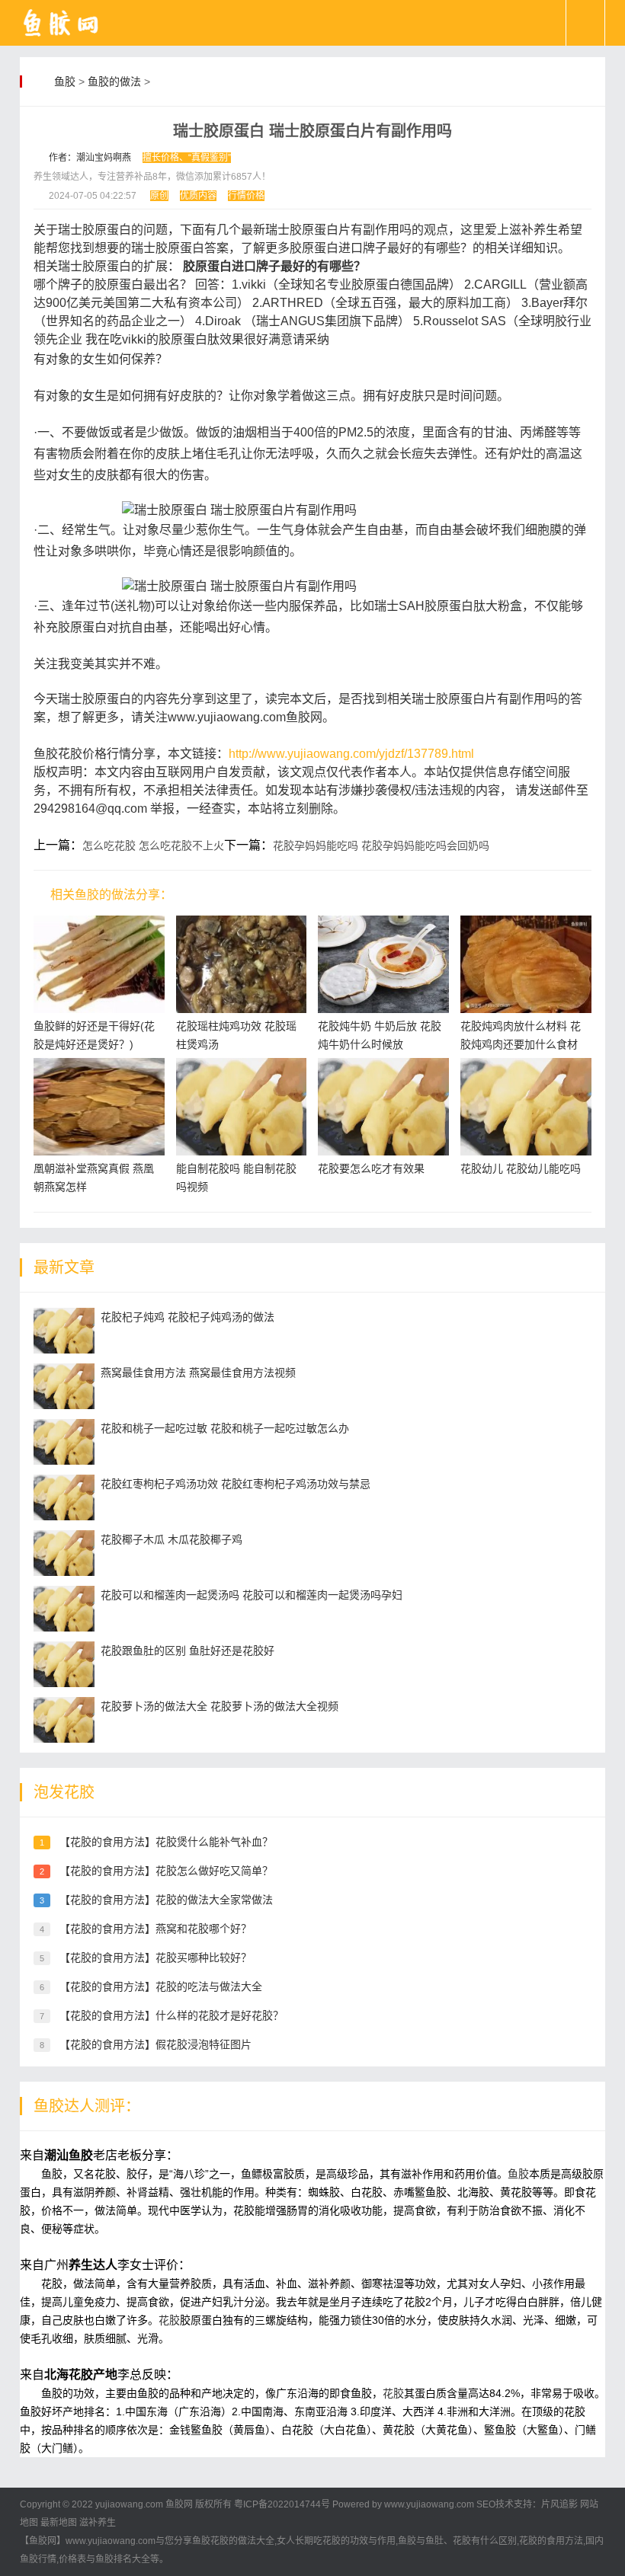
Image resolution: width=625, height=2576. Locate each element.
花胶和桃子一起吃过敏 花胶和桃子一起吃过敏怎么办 (225, 1428)
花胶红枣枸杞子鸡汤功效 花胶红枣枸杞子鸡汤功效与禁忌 (236, 1484)
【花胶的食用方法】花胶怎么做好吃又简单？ (166, 1871)
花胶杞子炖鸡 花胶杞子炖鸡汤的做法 (187, 1317)
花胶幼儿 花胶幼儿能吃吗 (521, 1168)
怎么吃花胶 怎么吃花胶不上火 (153, 845)
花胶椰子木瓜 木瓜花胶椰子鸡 (171, 1539)
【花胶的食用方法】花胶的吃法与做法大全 (161, 1986)
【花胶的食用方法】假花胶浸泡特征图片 (155, 2044)
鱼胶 (65, 81)
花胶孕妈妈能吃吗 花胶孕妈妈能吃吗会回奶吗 (381, 845)
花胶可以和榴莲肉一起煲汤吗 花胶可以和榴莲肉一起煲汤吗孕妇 (252, 1595)
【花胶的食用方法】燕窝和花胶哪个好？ (155, 1929)
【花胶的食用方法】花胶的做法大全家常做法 (166, 1900)
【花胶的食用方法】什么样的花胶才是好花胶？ (171, 2015)
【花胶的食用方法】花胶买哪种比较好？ (155, 1958)
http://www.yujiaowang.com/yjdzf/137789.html (351, 754)
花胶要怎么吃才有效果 (371, 1168)
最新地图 (59, 2523)
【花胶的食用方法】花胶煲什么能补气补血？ (166, 1842)
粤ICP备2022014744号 (282, 2504)
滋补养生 (98, 2523)
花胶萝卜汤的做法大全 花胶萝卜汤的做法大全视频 (220, 1706)
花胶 (169, 2320)
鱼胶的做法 (114, 81)
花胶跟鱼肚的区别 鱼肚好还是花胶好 (187, 1651)
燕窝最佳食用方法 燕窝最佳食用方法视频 (198, 1373)
